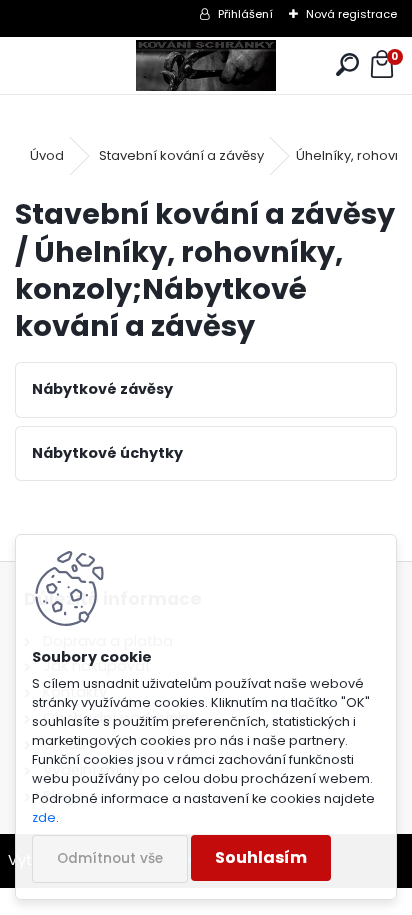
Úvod (47, 155)
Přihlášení (245, 14)
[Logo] (206, 65)
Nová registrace (351, 14)
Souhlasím (261, 857)
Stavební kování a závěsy (181, 155)
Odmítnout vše (110, 858)
